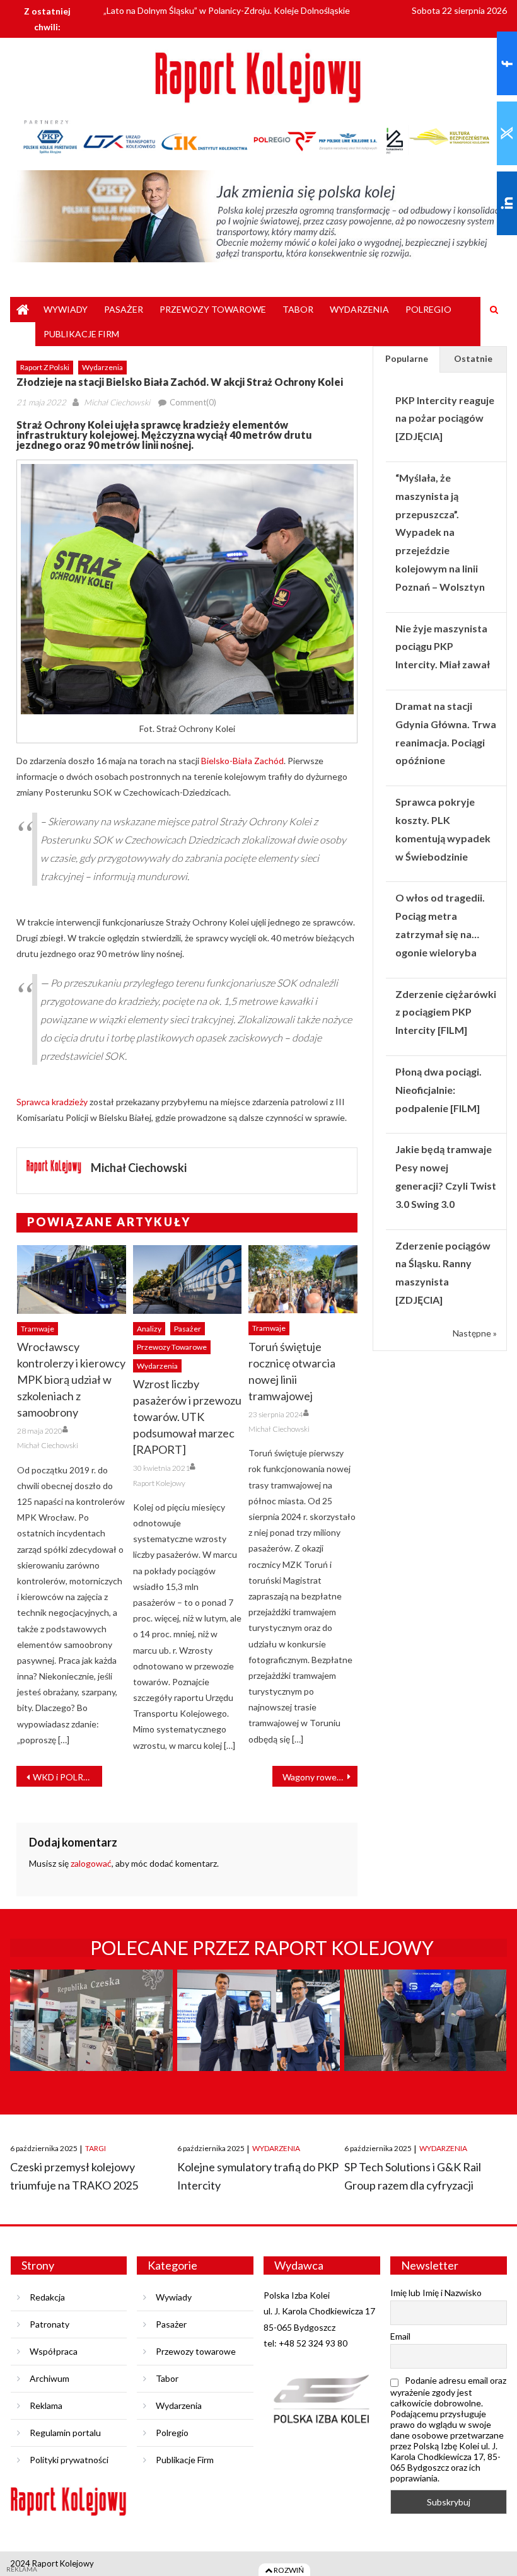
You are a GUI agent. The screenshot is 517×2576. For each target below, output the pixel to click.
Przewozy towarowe (213, 309)
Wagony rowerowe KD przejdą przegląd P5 (320, 1777)
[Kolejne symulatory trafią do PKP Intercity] (258, 2044)
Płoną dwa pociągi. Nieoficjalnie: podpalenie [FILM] (439, 1090)
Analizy (149, 1329)
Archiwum (49, 2378)
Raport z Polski (45, 367)
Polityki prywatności (69, 2460)
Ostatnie (473, 358)
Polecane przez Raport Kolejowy (262, 1947)
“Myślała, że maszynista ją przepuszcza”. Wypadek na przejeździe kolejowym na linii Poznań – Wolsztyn (440, 532)
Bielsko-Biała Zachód (242, 761)
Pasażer (124, 309)
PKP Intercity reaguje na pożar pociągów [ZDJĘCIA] (445, 418)
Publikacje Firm (81, 334)
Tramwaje (38, 1329)
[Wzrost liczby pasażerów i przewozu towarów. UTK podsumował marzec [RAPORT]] (188, 1279)
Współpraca (54, 2351)
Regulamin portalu (65, 2433)
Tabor (298, 309)
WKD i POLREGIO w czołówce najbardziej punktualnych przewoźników (67, 1777)
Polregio (428, 309)
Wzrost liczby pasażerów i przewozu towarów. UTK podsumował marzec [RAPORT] (187, 1417)
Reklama (46, 2405)
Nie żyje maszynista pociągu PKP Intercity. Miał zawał (443, 647)
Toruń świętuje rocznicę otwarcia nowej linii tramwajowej (292, 1371)
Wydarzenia (359, 309)
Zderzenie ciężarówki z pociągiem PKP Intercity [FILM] (446, 1012)
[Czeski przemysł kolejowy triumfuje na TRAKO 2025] (91, 2044)
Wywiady (66, 309)
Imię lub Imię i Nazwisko (436, 2293)
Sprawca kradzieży (52, 1102)
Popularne (407, 358)
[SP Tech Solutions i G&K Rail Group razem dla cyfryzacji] (425, 2044)
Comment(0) (193, 402)
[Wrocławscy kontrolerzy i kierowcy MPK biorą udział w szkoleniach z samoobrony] (72, 1279)
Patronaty (49, 2324)
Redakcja (47, 2297)
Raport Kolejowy (159, 1483)
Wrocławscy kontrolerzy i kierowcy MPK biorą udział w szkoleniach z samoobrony (71, 1379)
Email (400, 2336)
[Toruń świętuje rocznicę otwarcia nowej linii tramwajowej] (303, 1279)
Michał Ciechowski (117, 402)
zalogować (91, 1863)
